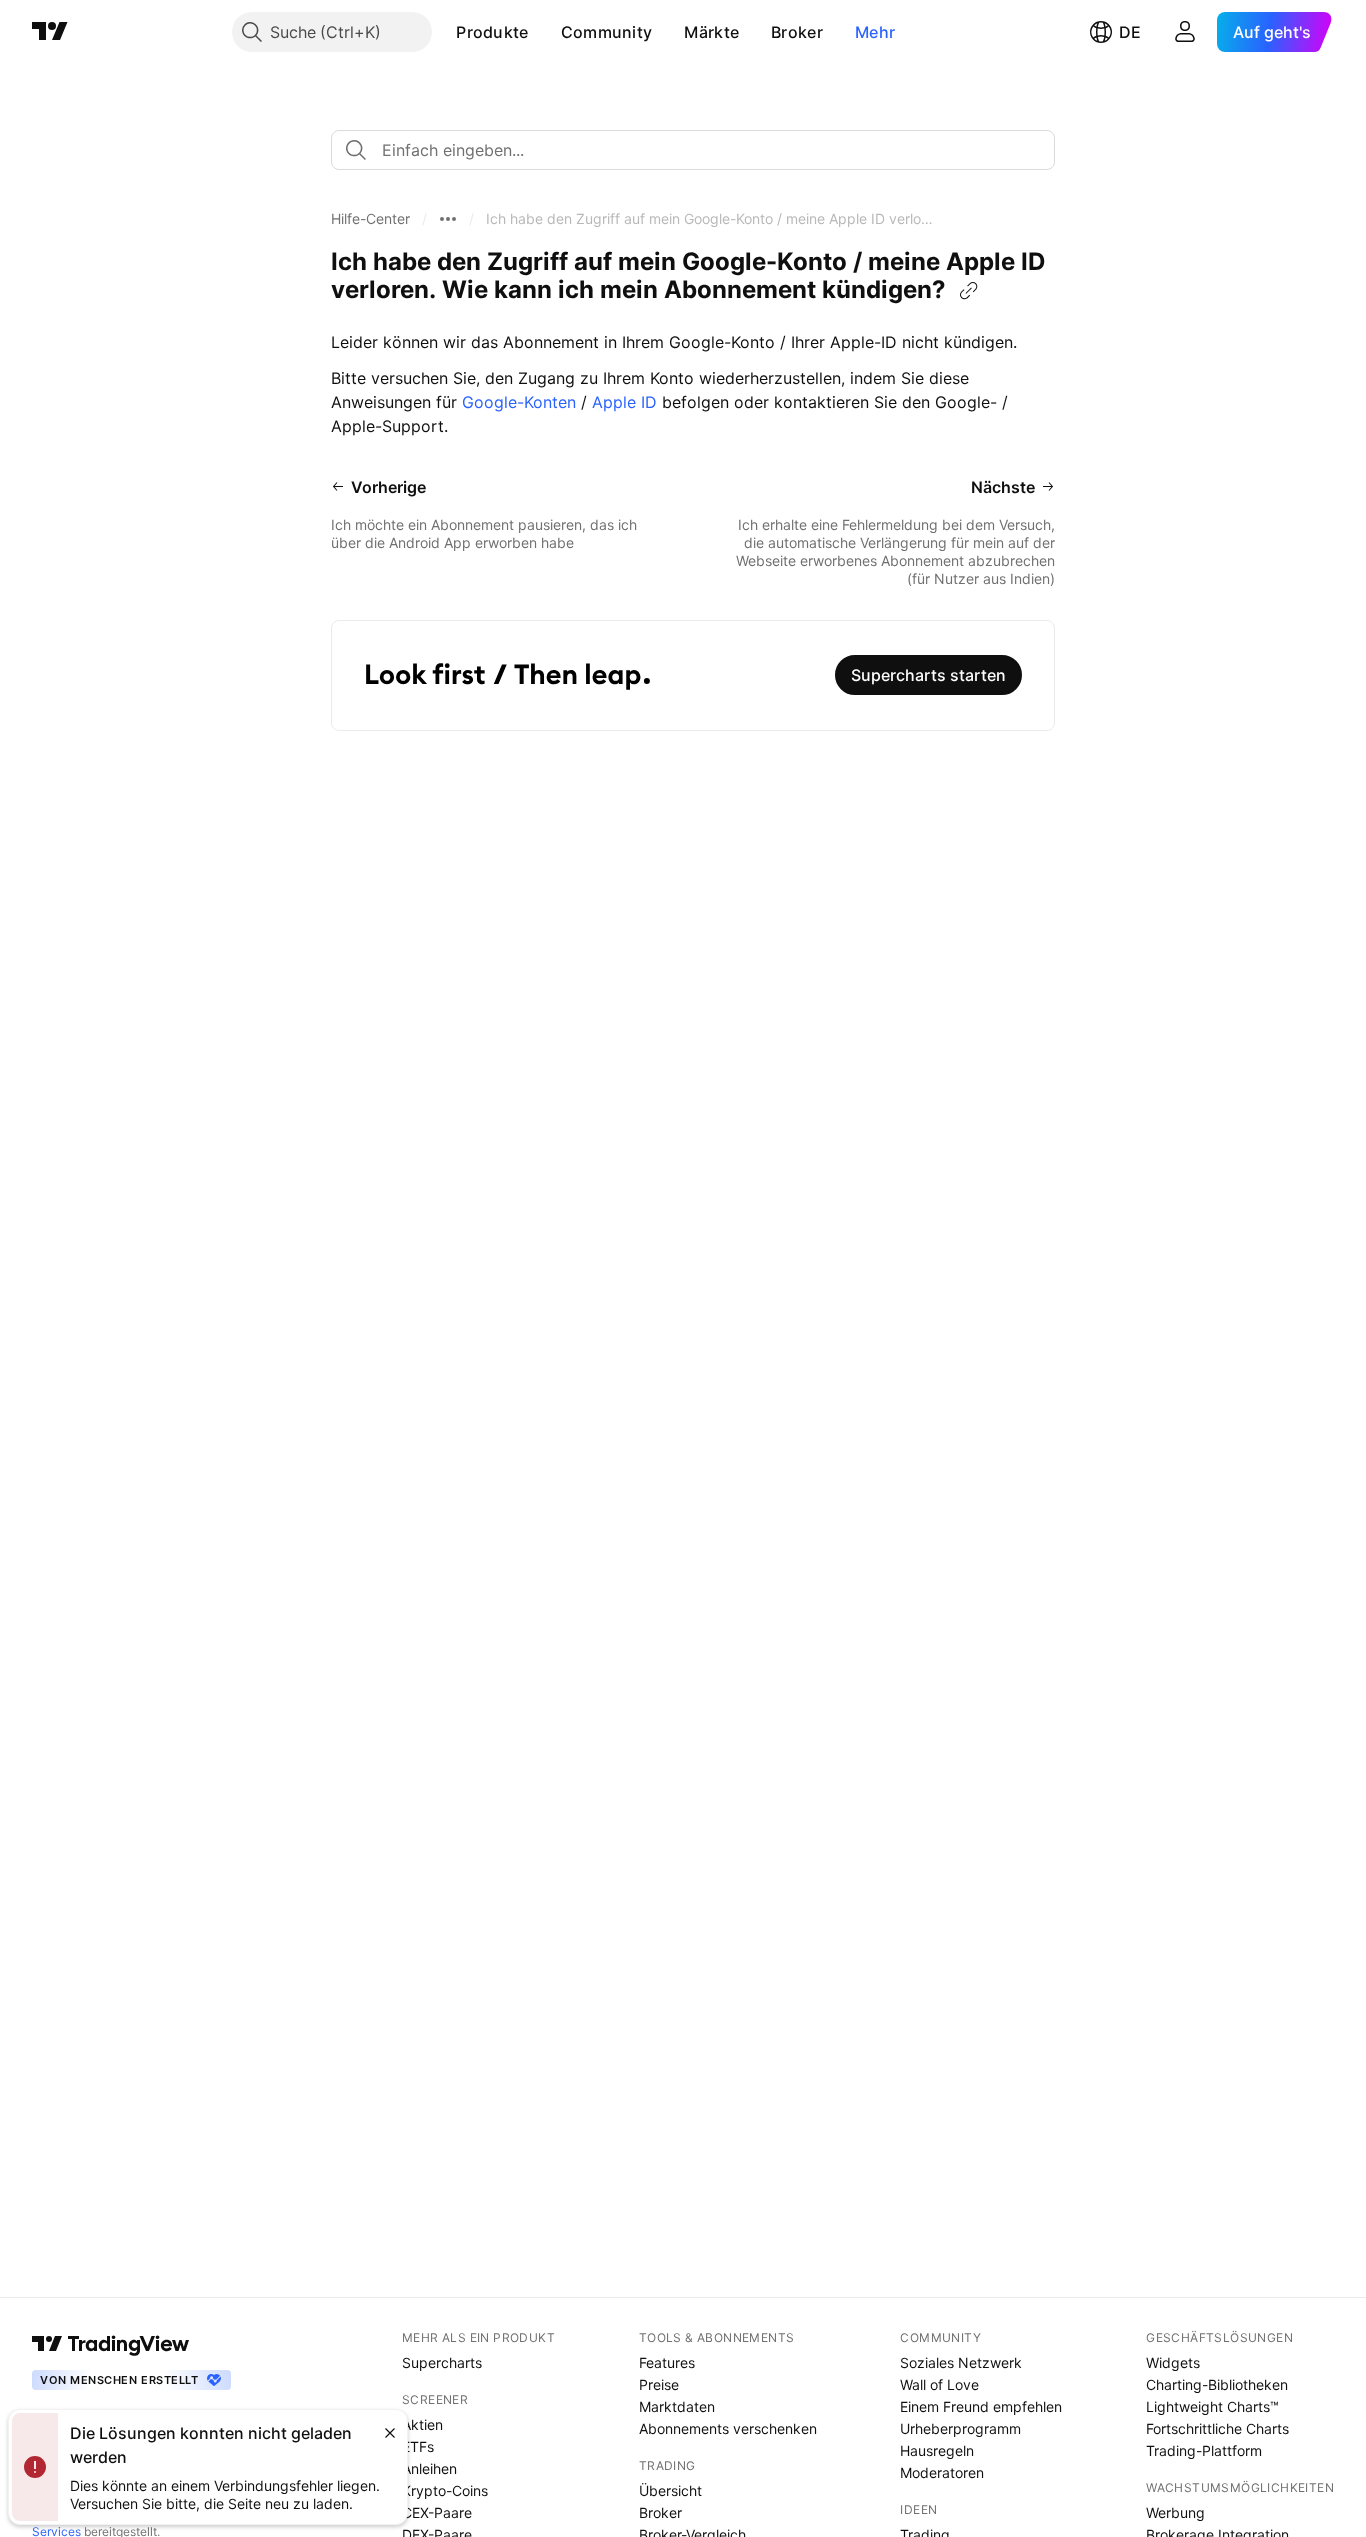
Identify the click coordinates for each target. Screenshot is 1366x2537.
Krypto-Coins (445, 2490)
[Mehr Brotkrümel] (448, 219)
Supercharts (442, 2362)
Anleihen (429, 2468)
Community (607, 32)
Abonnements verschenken (728, 2428)
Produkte (492, 32)
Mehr (875, 32)
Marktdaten (677, 2406)
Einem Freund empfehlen (981, 2406)
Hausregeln (937, 2450)
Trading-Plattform (1204, 2450)
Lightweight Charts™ (1212, 2406)
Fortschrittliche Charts (1217, 2428)
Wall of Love (939, 2384)
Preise (659, 2384)
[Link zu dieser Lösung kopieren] (969, 291)
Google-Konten (519, 402)
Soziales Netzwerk (961, 2362)
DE (1130, 32)
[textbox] (701, 150)
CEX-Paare (437, 2512)
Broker (797, 32)
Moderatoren (942, 2472)
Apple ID (627, 402)
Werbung (1175, 2512)
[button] (544, 32)
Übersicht (670, 2490)
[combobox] (693, 150)
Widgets (1173, 2362)
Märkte (711, 32)
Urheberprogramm (960, 2428)
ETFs (418, 2446)
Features (667, 2362)
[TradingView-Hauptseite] (111, 2344)
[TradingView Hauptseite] (50, 32)
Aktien (422, 2424)
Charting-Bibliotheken (1217, 2384)
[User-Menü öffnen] (1185, 32)
